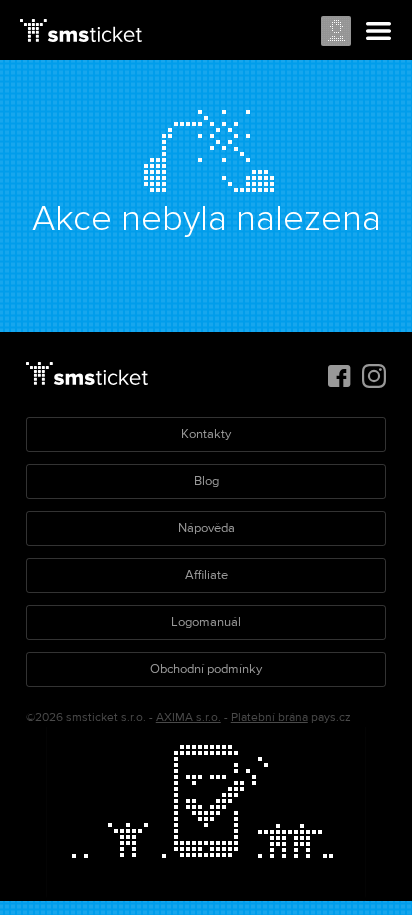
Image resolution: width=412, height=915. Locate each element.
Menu (379, 32)
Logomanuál (206, 622)
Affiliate (206, 575)
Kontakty (206, 434)
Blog (206, 481)
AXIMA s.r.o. (188, 717)
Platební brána (269, 717)
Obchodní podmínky (206, 669)
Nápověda (206, 528)
